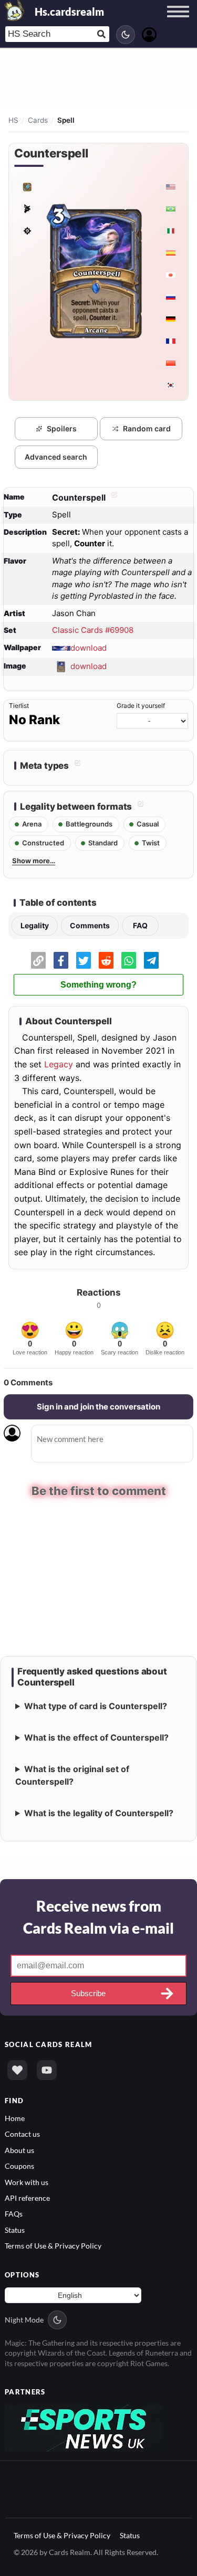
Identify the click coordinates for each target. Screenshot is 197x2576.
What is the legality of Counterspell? (99, 1812)
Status (15, 2230)
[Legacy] (27, 231)
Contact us (22, 2134)
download (89, 647)
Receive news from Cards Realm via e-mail (98, 1916)
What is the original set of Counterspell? (72, 1775)
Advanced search (56, 457)
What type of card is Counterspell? (96, 1705)
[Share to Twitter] (84, 960)
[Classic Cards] (27, 187)
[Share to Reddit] (106, 960)
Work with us (27, 2182)
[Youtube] (47, 2070)
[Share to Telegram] (151, 960)
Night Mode (24, 2320)
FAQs (14, 2214)
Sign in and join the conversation (98, 1407)
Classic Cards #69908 (93, 630)
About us (19, 2150)
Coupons (19, 2166)
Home (15, 2118)
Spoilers (62, 428)
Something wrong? (98, 985)
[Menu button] (178, 22)
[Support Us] (17, 2070)
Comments (90, 925)
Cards (38, 120)
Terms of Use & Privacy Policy (53, 2246)
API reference (27, 2198)
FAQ (140, 925)
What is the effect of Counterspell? (96, 1737)
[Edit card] (113, 497)
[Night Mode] (126, 35)
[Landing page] (15, 10)
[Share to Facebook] (61, 960)
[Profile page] (149, 33)
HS (13, 120)
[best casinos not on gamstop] (84, 2427)
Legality (35, 925)
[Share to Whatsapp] (129, 960)
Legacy (59, 1064)
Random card (147, 428)
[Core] (27, 209)
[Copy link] (38, 960)
